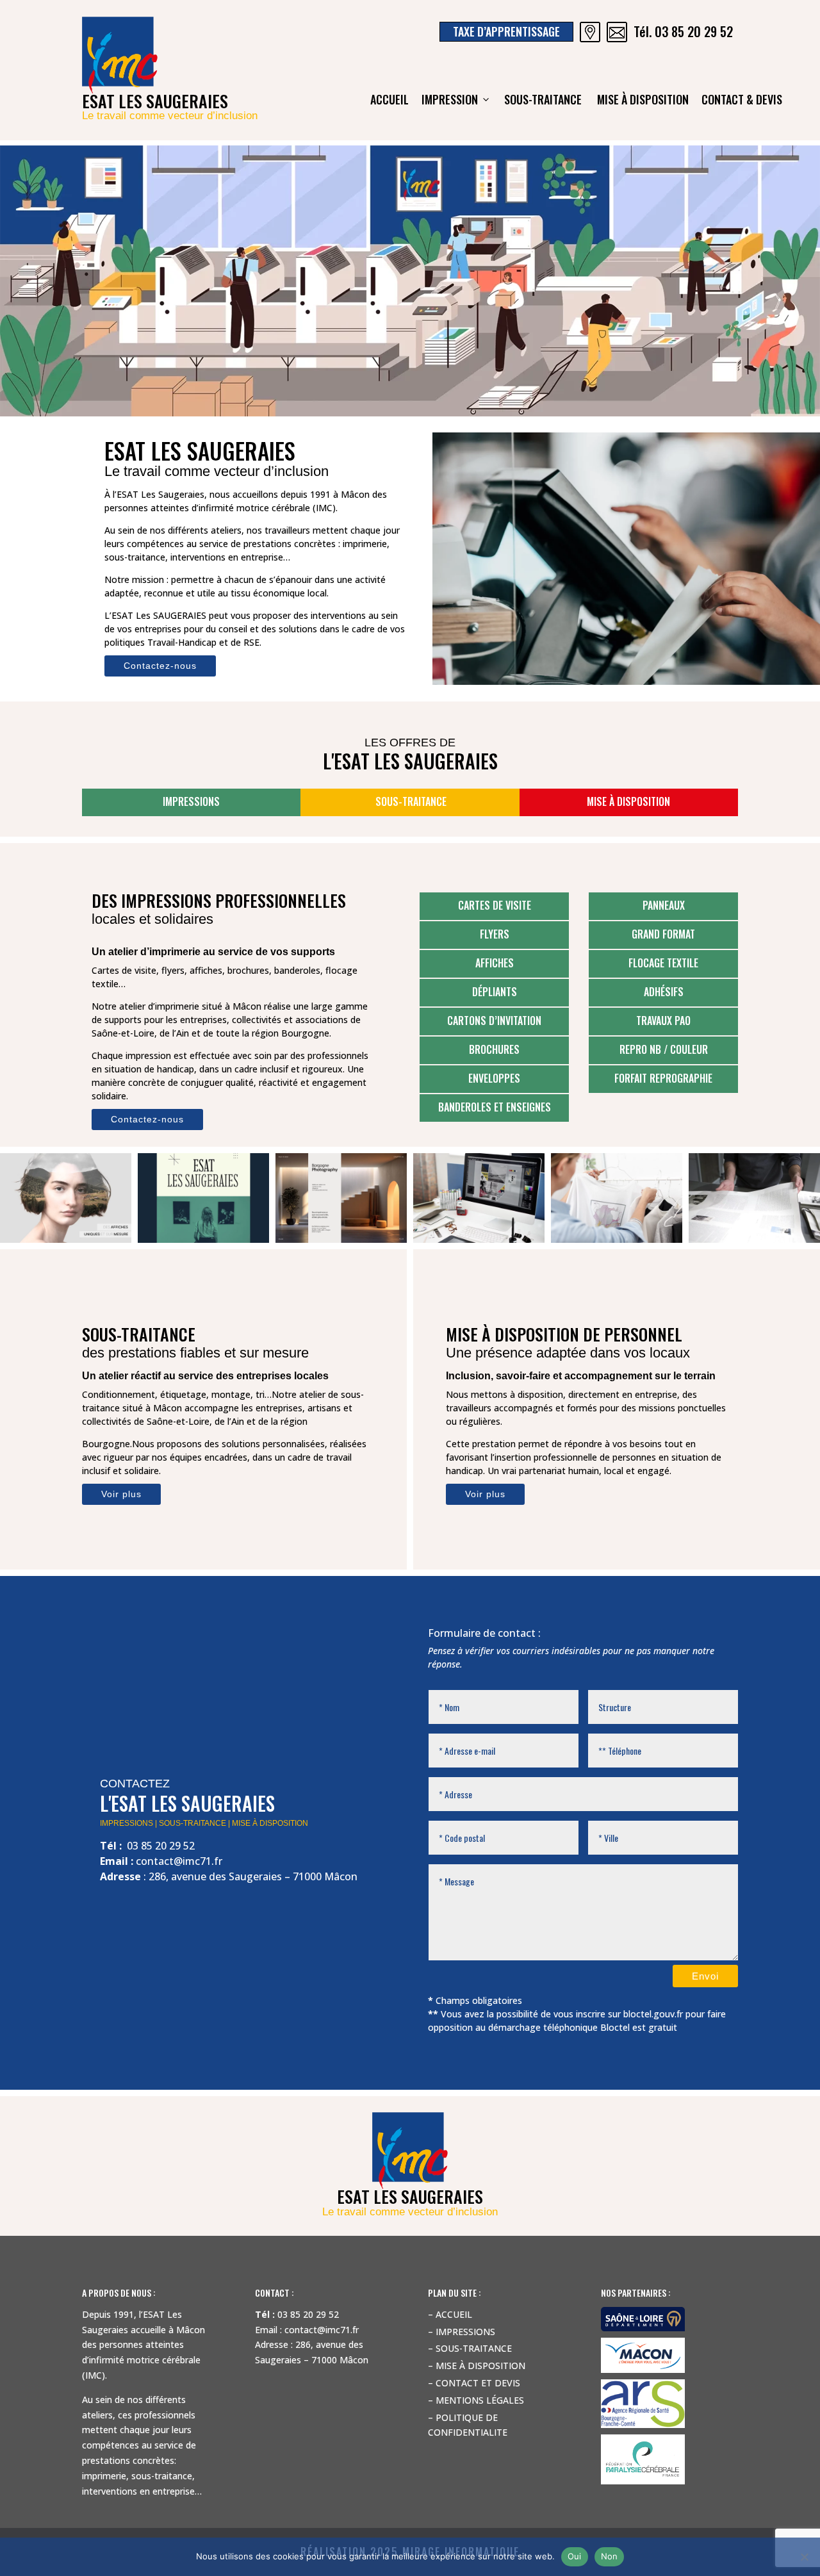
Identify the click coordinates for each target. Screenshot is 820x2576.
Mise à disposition (643, 99)
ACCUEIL (389, 99)
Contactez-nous (160, 666)
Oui (575, 2556)
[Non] (804, 2557)
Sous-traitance (544, 99)
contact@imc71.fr (179, 1861)
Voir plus (121, 1494)
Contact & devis (742, 99)
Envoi (705, 1976)
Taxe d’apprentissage (506, 31)
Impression (450, 99)
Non (610, 2556)
